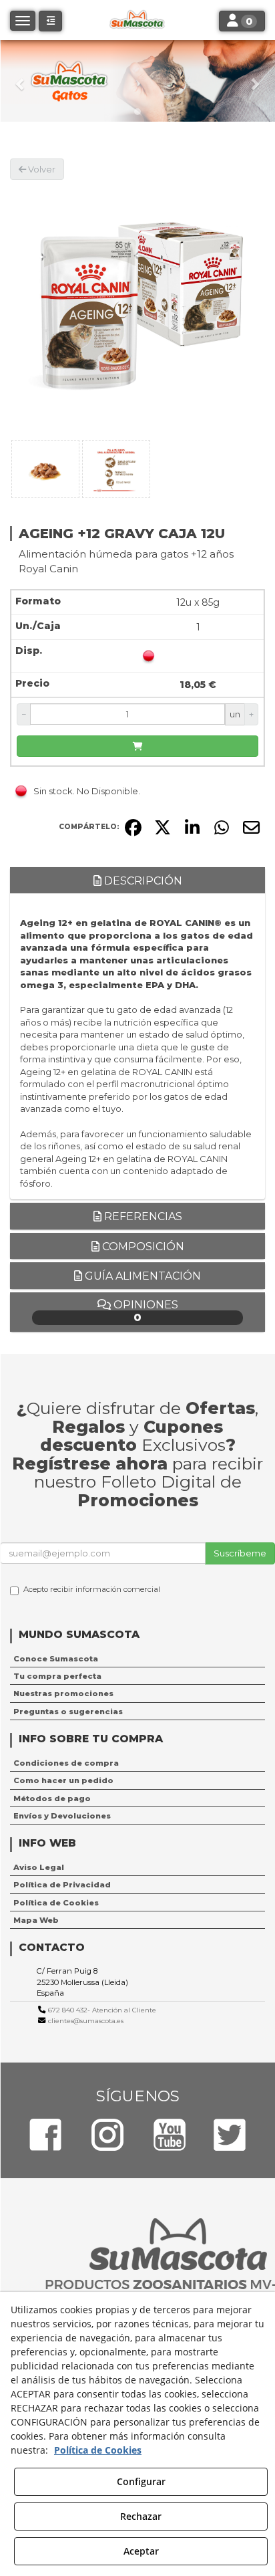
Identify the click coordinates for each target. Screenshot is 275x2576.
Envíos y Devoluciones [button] (62, 1816)
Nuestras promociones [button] (63, 1693)
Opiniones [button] (145, 1311)
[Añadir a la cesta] (137, 746)
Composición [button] (142, 1247)
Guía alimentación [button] (142, 1276)
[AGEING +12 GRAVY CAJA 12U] (137, 308)
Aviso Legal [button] (39, 1867)
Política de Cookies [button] (56, 1903)
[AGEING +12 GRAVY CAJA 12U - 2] (116, 469)
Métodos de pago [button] (52, 1798)
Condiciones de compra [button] (66, 1763)
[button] (21, 81)
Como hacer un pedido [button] (63, 1780)
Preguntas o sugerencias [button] (68, 1712)
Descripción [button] (142, 881)
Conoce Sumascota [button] (56, 1659)
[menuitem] (137, 1659)
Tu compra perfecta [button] (57, 1676)
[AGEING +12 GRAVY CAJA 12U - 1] (45, 469)
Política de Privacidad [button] (62, 1885)
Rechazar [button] (141, 2516)
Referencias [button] (142, 1216)
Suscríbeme (240, 1553)
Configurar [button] (141, 2481)
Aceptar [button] (141, 2551)
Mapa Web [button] (36, 1920)
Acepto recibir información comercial (92, 1589)
